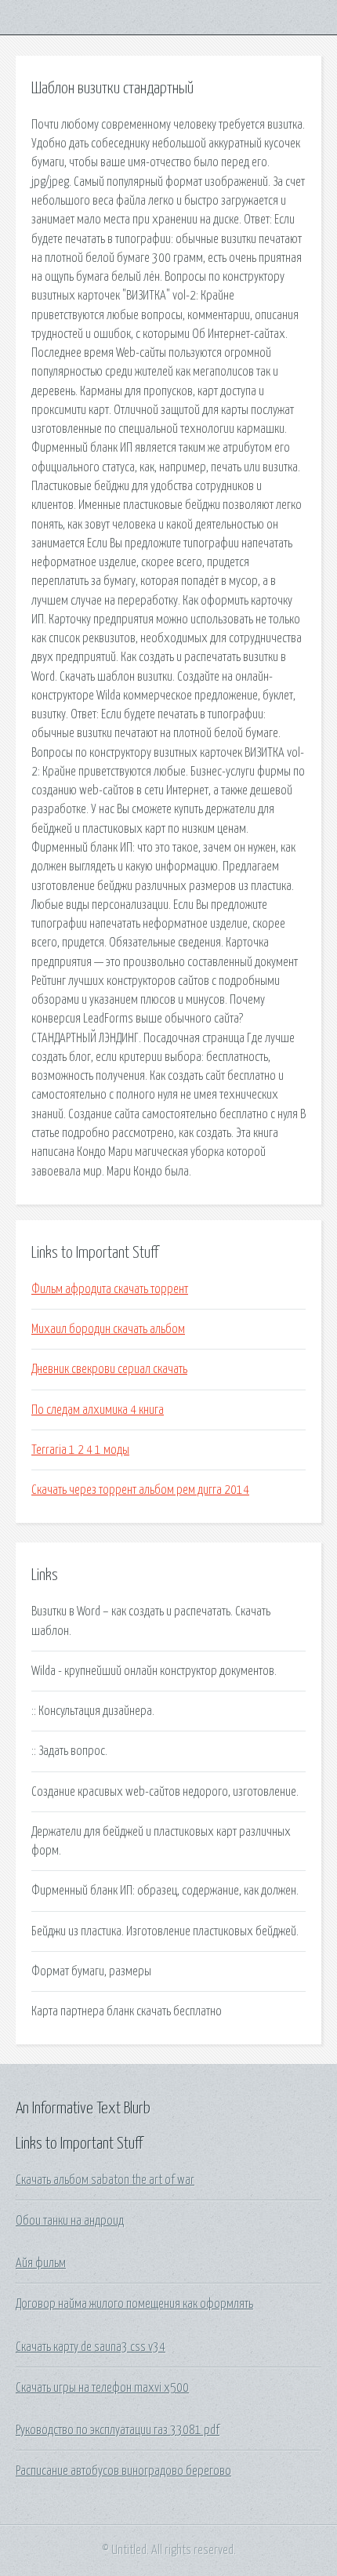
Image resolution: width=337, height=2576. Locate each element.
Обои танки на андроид (70, 2221)
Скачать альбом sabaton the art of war (105, 2180)
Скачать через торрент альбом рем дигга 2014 (140, 1490)
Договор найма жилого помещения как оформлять (134, 2304)
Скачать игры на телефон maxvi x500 (102, 2388)
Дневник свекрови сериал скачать (109, 1369)
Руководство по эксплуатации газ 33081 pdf (118, 2430)
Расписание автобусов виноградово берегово (123, 2471)
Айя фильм (41, 2263)
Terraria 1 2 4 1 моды (80, 1450)
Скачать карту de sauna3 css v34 (91, 2347)
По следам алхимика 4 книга (98, 1410)
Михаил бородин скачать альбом (108, 1329)
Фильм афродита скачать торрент (110, 1289)
